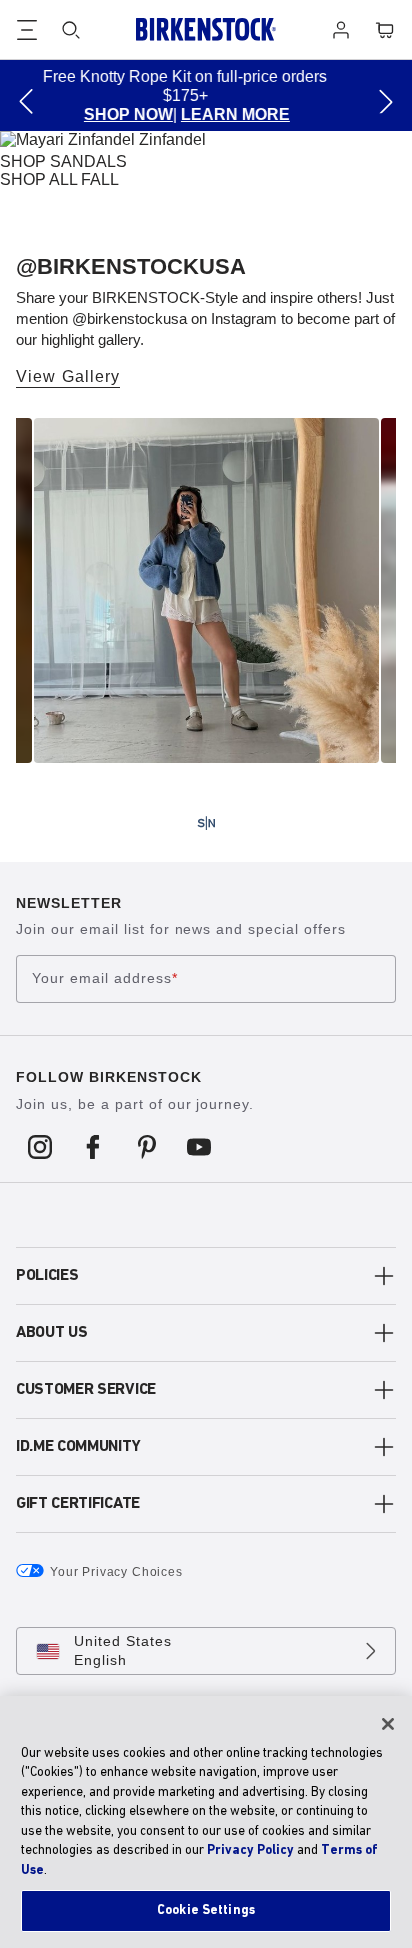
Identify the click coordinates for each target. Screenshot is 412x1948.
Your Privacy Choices (116, 1572)
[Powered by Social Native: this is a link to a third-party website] (206, 823)
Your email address (105, 979)
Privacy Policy (250, 1850)
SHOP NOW (62, 114)
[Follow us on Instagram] (40, 1146)
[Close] (388, 1724)
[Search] (71, 30)
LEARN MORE (169, 114)
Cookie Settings (206, 1910)
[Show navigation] (27, 30)
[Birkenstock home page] (206, 29)
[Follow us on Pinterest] (146, 1146)
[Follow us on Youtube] (199, 1146)
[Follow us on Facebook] (93, 1146)
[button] (26, 101)
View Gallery (68, 376)
